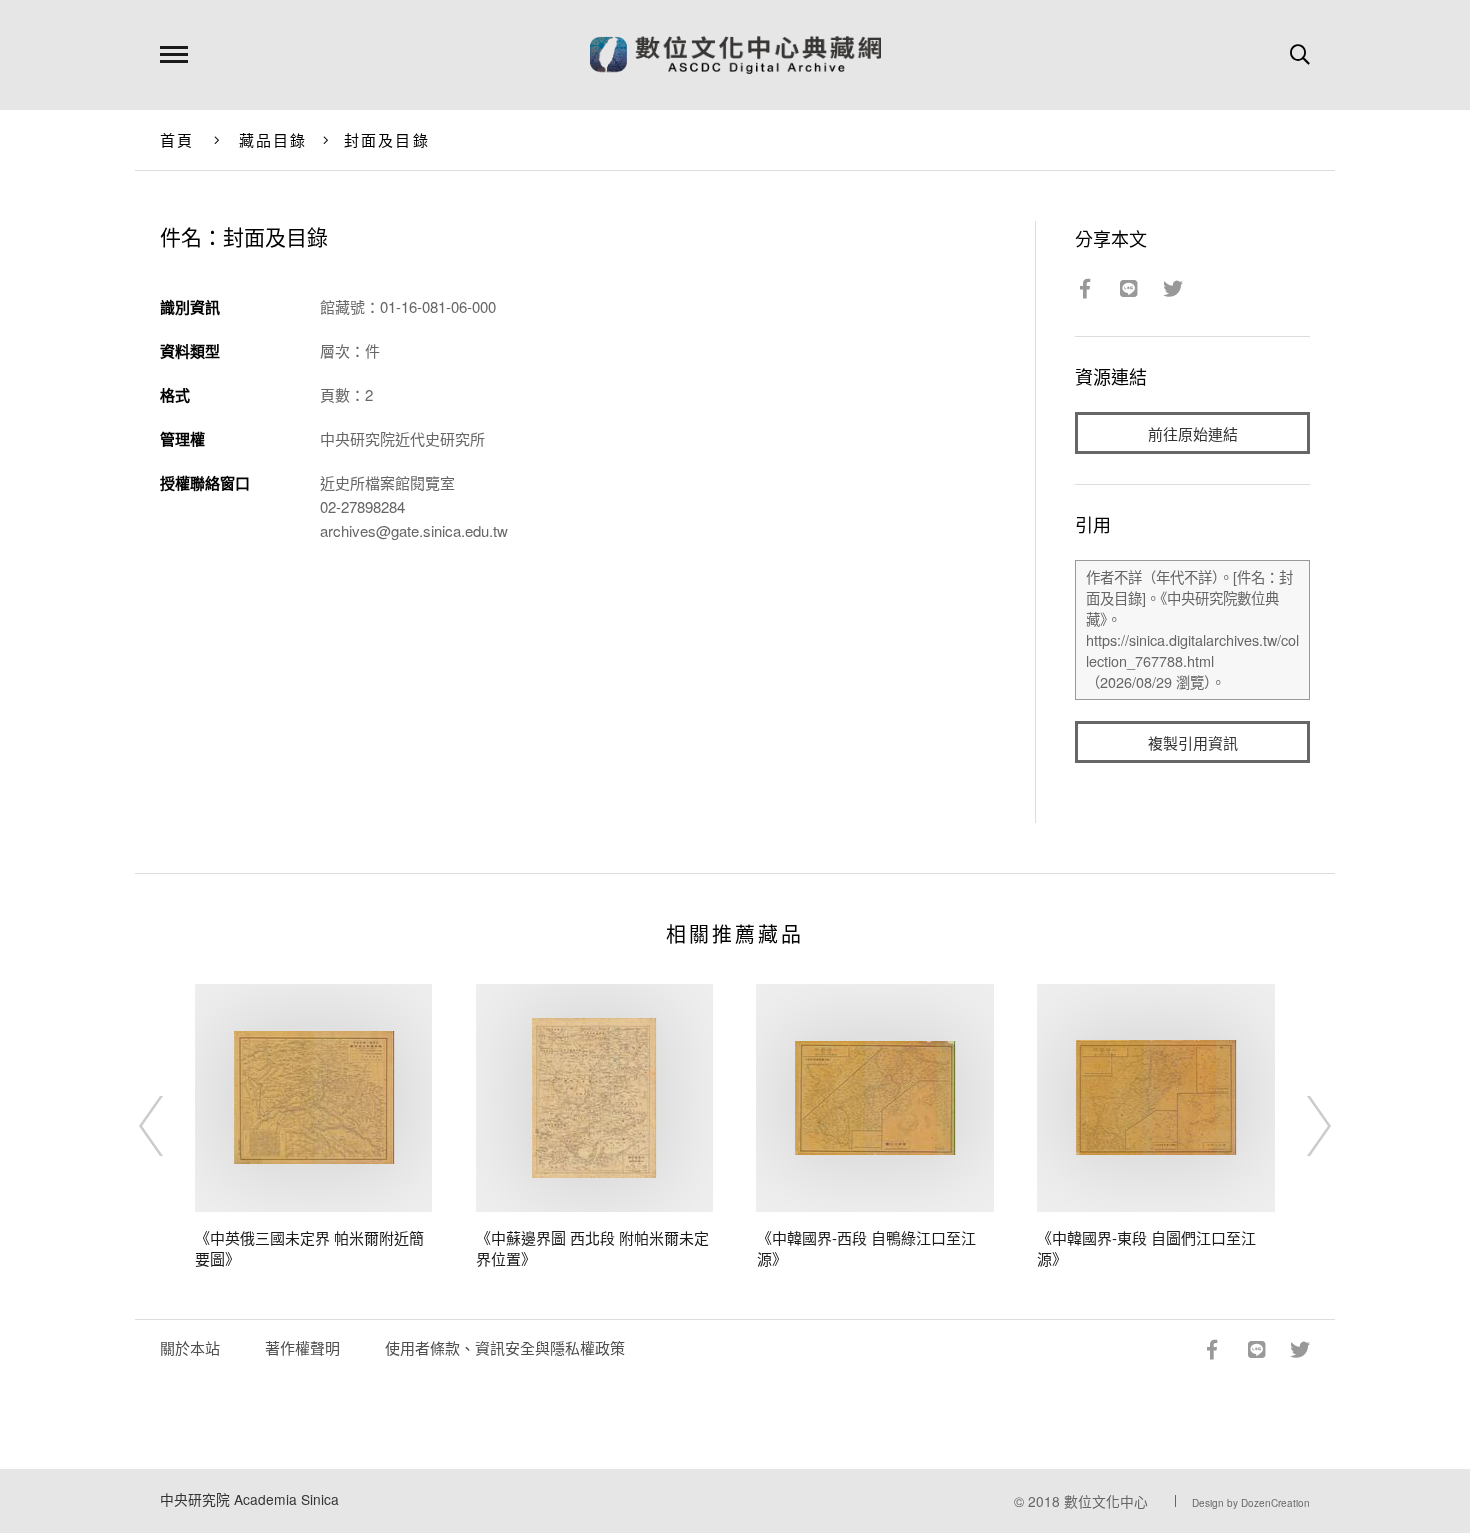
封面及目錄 (387, 139)
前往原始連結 (1193, 433)
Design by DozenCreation (1251, 1503)
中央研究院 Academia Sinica (249, 1499)
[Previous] (169, 1126)
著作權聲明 (302, 1347)
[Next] (1301, 1126)
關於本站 (190, 1347)
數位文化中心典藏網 (735, 55)
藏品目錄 (273, 139)
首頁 (177, 139)
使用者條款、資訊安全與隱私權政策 (505, 1347)
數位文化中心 (1106, 1501)
